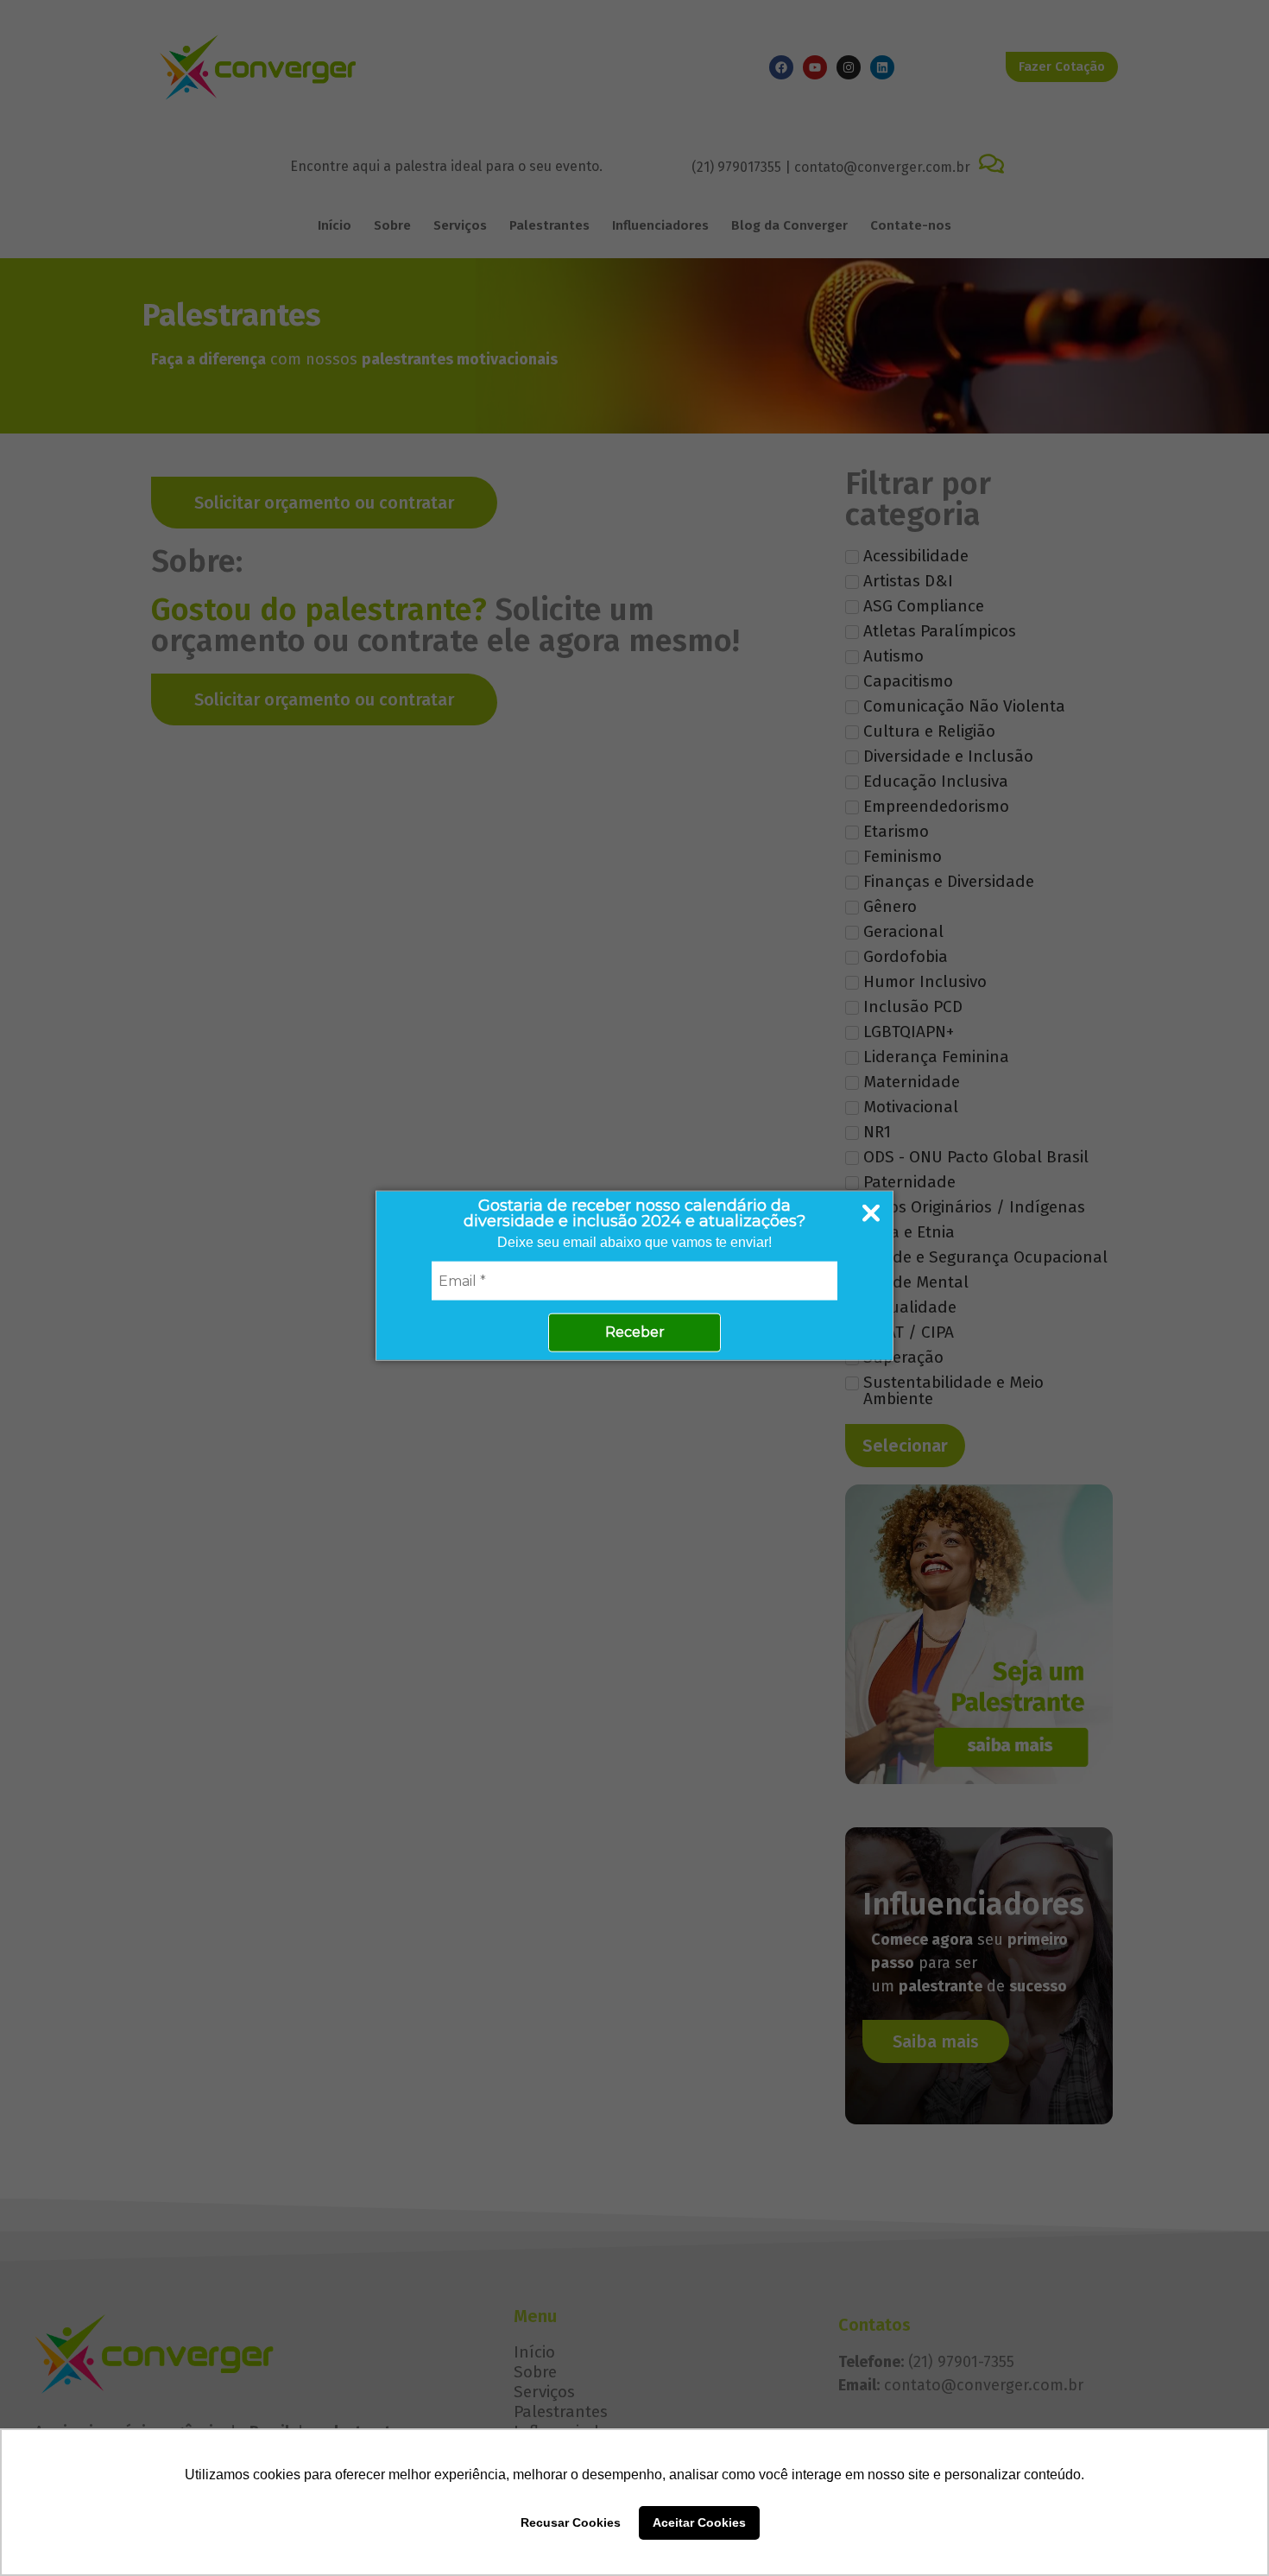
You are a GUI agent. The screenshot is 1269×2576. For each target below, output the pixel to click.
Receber (635, 1331)
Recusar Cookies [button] (571, 2522)
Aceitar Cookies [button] (699, 2522)
